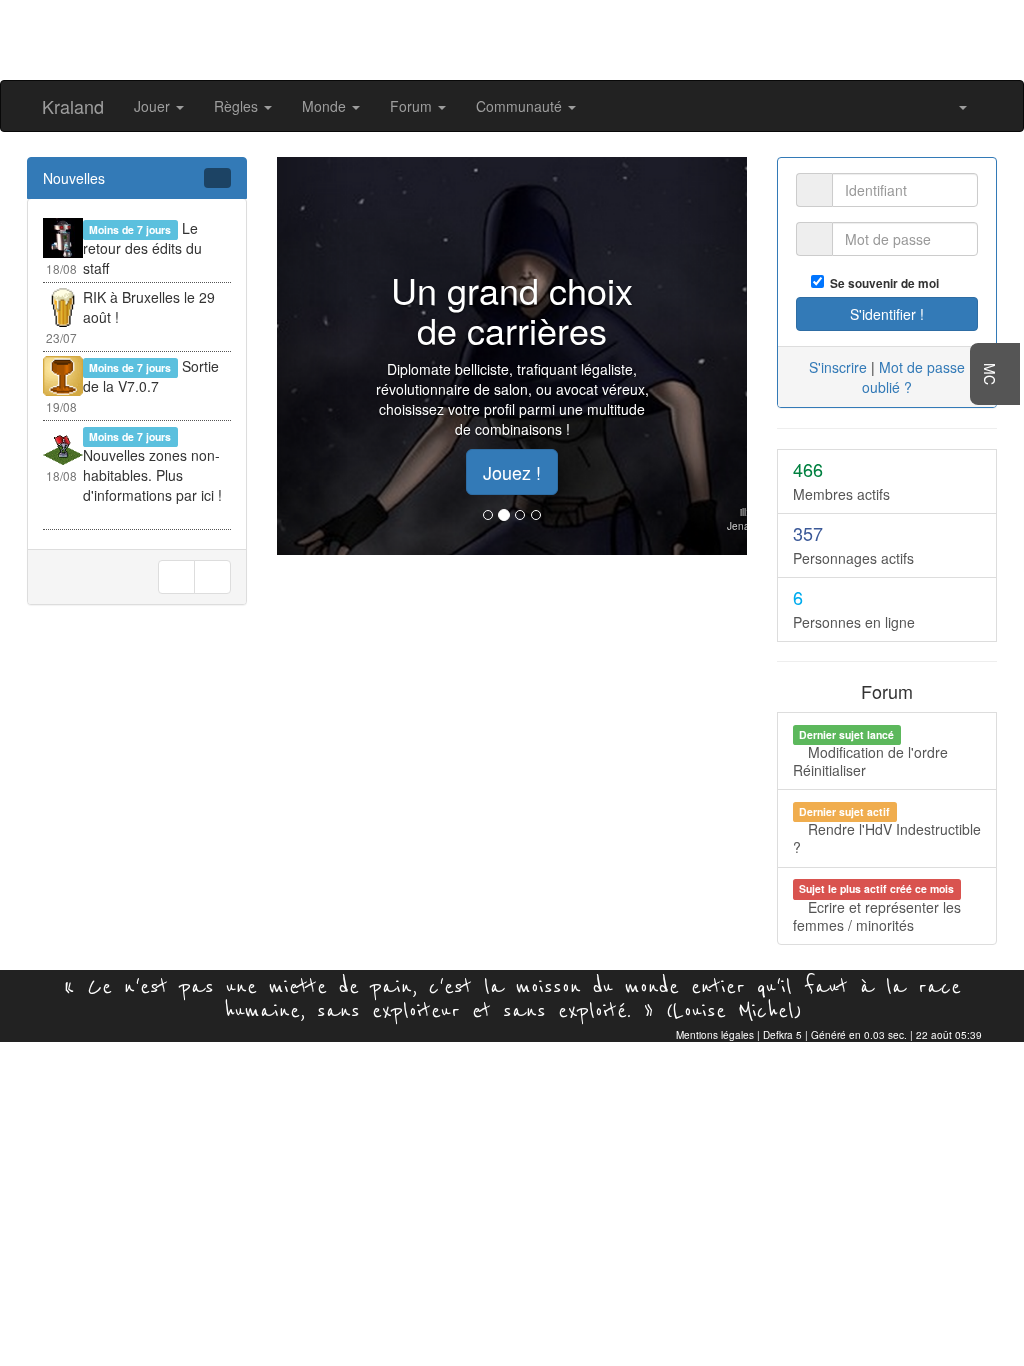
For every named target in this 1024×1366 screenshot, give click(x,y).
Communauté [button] (521, 106)
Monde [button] (326, 106)
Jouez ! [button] (512, 472)
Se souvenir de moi (881, 283)
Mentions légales (715, 1035)
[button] (956, 106)
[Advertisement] (512, 38)
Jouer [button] (154, 106)
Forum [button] (413, 106)
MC (990, 374)
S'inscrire (838, 367)
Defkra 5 (782, 1035)
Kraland (73, 106)
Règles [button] (238, 106)
